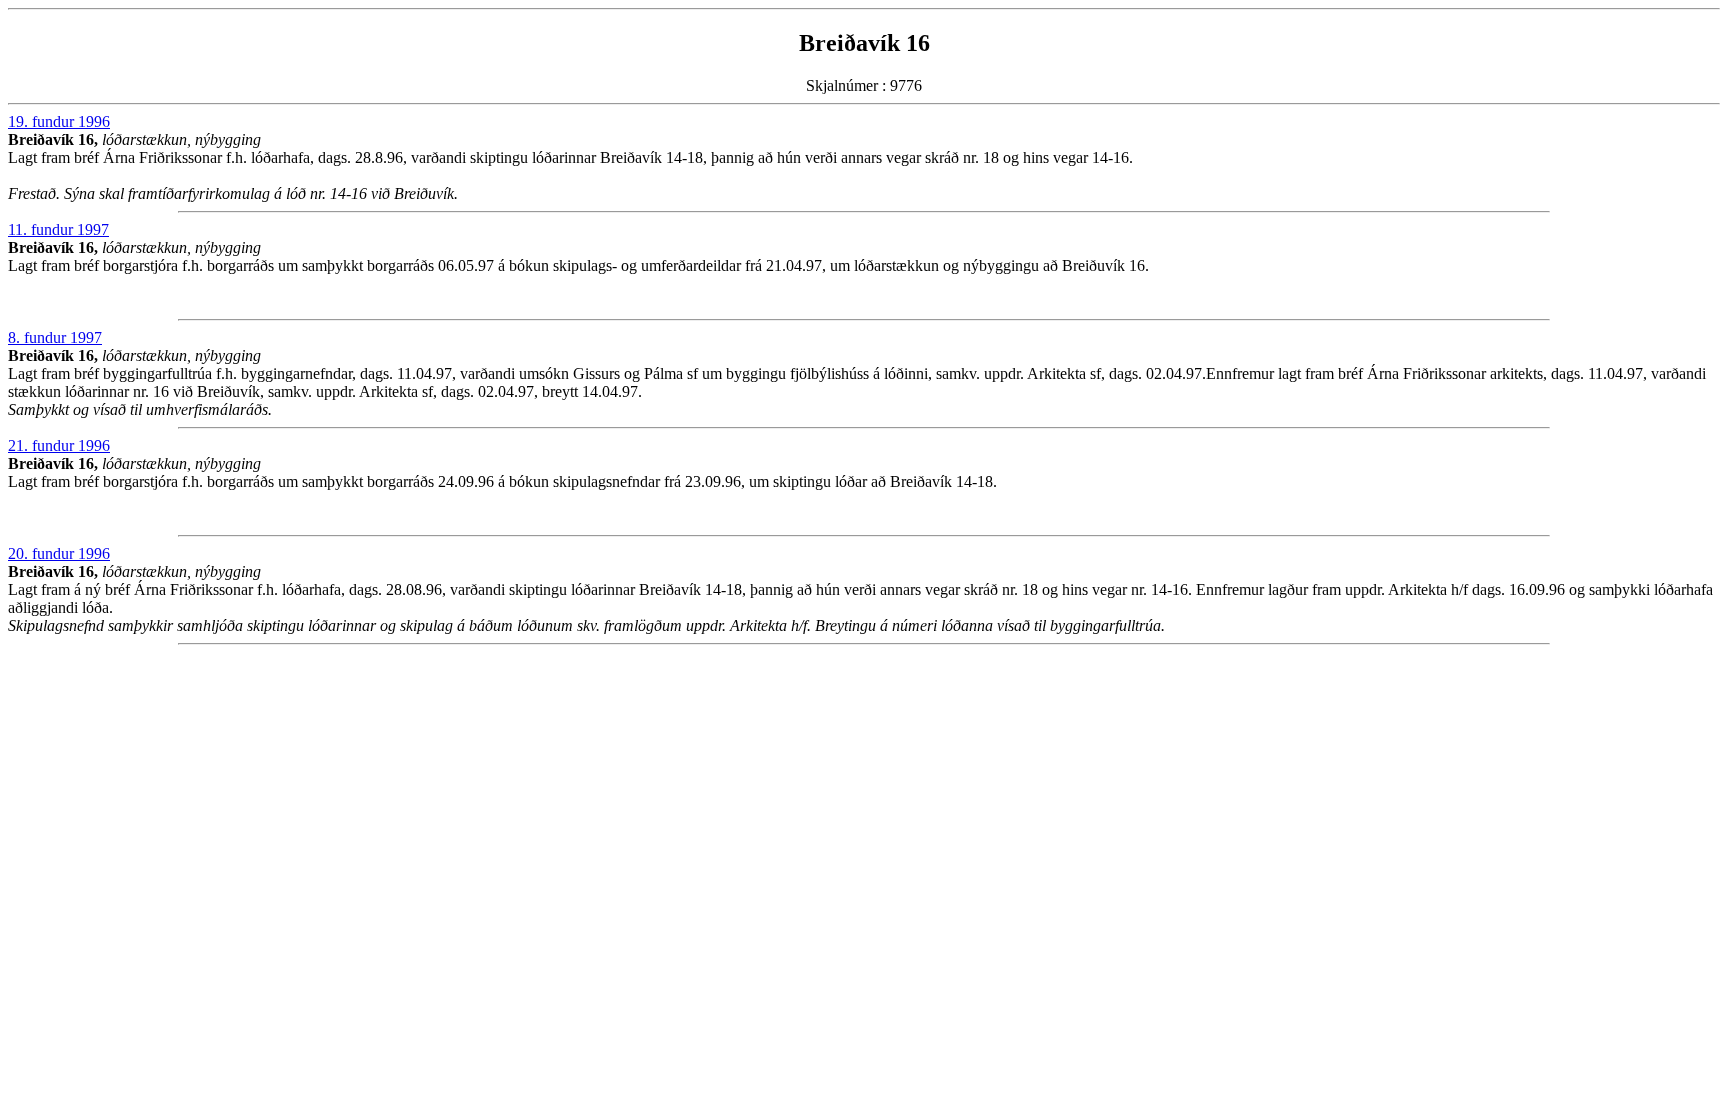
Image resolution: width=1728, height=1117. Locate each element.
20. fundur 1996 (59, 553)
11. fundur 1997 (58, 229)
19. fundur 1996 (59, 121)
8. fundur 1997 (55, 337)
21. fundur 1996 (59, 445)
